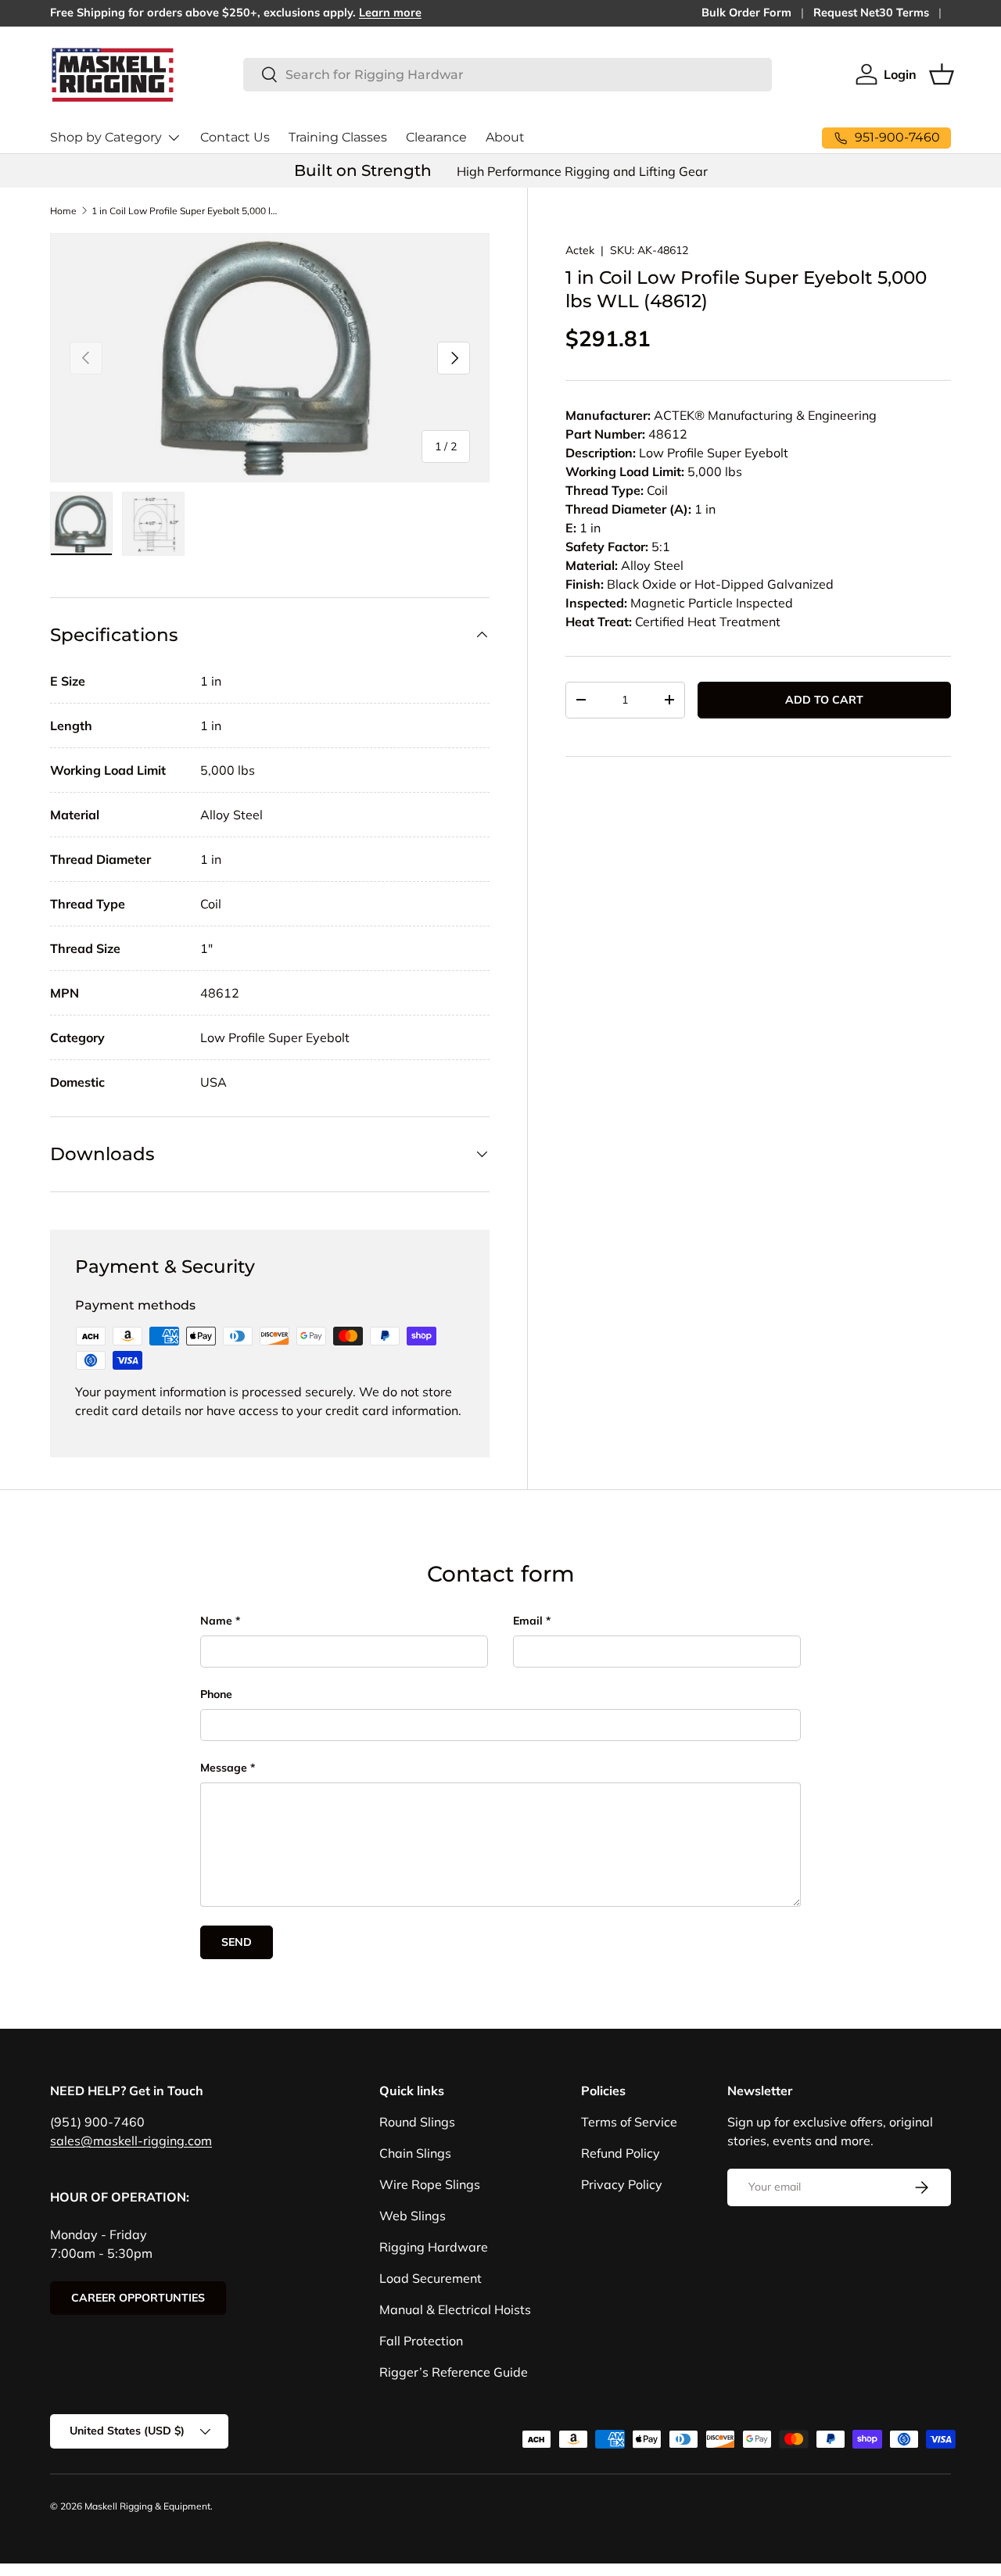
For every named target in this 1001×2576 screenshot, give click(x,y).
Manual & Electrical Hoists (455, 2309)
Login (900, 74)
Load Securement (431, 2278)
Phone (216, 1694)
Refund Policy (621, 2153)
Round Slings (417, 2122)
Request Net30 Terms (871, 13)
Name (216, 1621)
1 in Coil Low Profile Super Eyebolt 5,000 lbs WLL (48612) (185, 211)
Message (224, 1768)
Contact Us (235, 137)
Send (237, 1942)
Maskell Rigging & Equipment (147, 2506)
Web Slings (413, 2216)
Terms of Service (629, 2122)
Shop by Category (106, 137)
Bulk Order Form (746, 13)
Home (63, 211)
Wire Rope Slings (430, 2184)
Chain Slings (415, 2153)
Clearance (436, 137)
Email (528, 1621)
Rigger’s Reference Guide (454, 2372)
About (505, 137)
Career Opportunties (138, 2298)
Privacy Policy (622, 2184)
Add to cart (824, 700)
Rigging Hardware (434, 2247)
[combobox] (508, 75)
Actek (580, 250)
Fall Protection (421, 2341)
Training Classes (338, 137)
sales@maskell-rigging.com (131, 2141)
